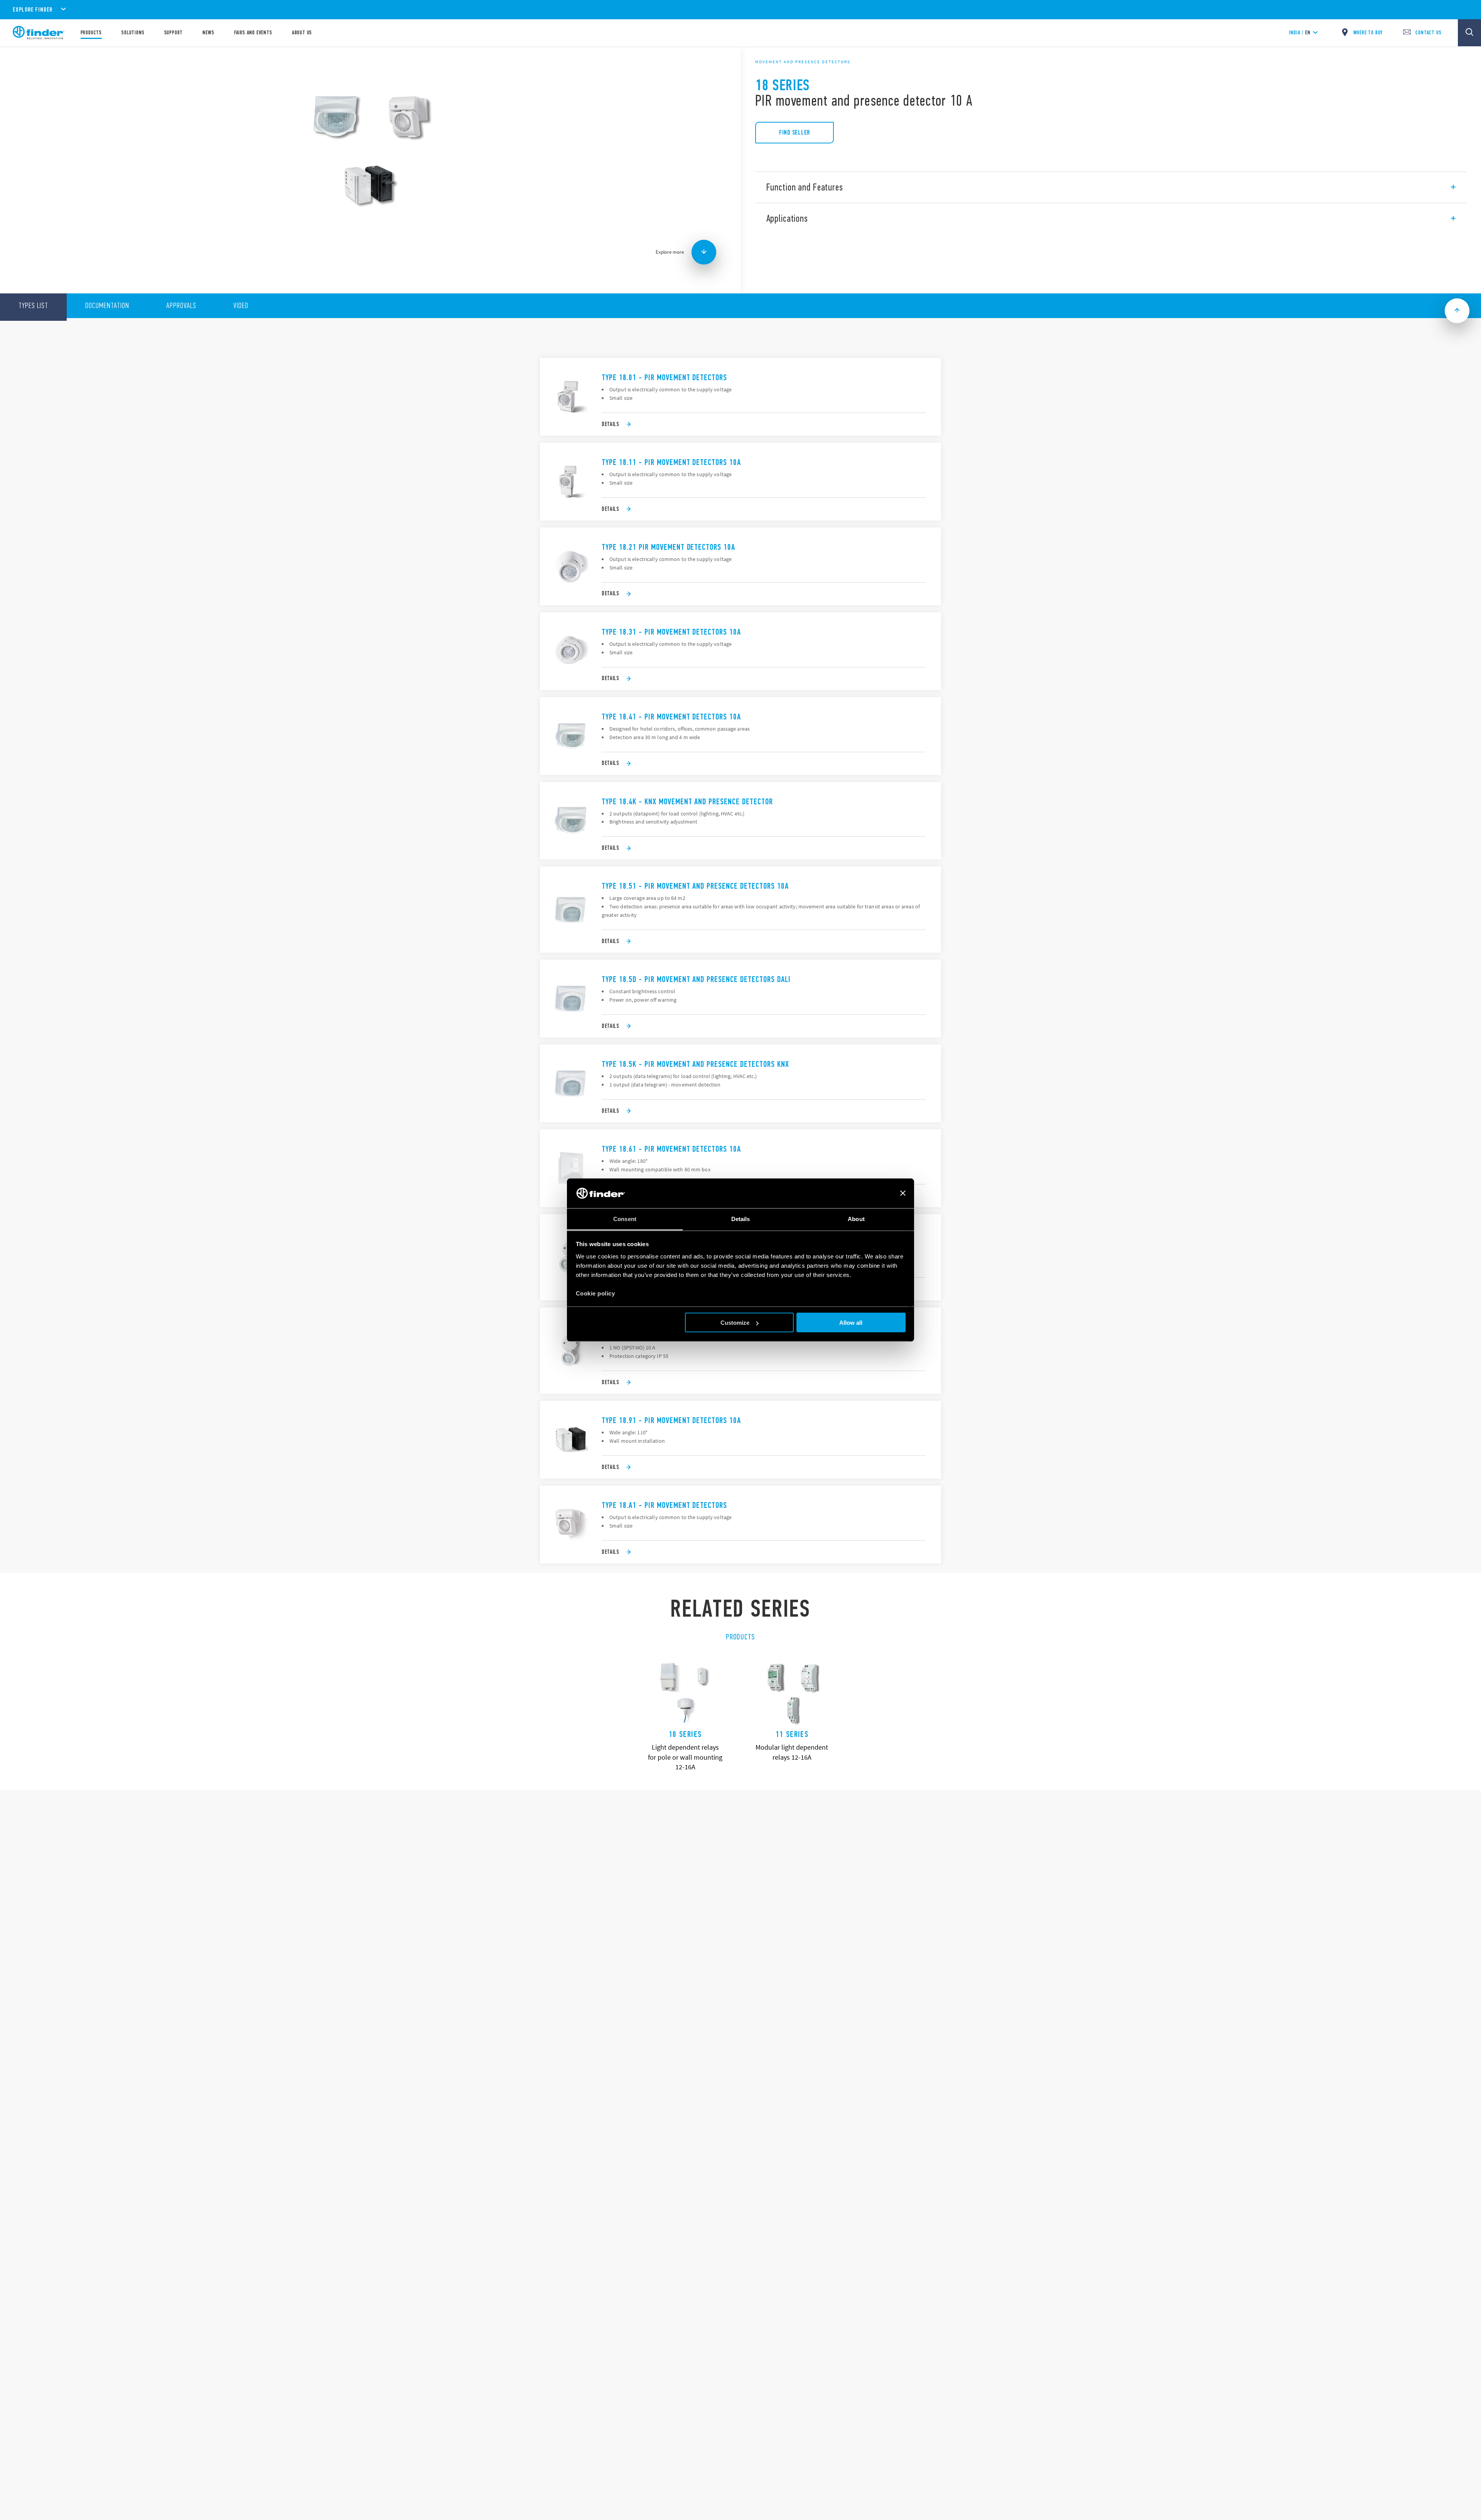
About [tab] (856, 1219)
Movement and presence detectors (803, 62)
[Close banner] (903, 1193)
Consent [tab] (625, 1219)
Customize (735, 1323)
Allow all (851, 1323)
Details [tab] (741, 1219)
